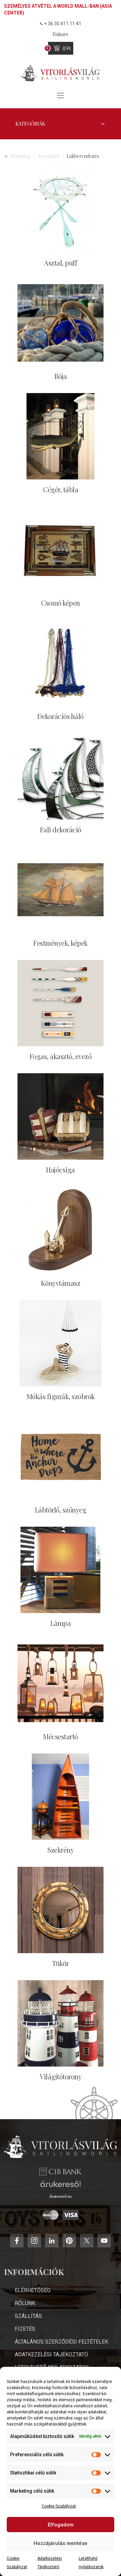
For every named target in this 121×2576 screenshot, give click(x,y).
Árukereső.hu (61, 2196)
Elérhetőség (33, 2290)
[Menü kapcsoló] (61, 95)
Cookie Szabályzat (59, 2506)
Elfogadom (61, 2525)
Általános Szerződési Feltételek (62, 2342)
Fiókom (61, 34)
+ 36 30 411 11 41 (63, 24)
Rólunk (25, 2303)
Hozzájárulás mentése (61, 2543)
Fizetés (25, 2329)
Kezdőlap (21, 156)
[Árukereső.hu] (61, 2186)
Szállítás (28, 2316)
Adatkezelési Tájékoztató (51, 2355)
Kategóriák (30, 124)
